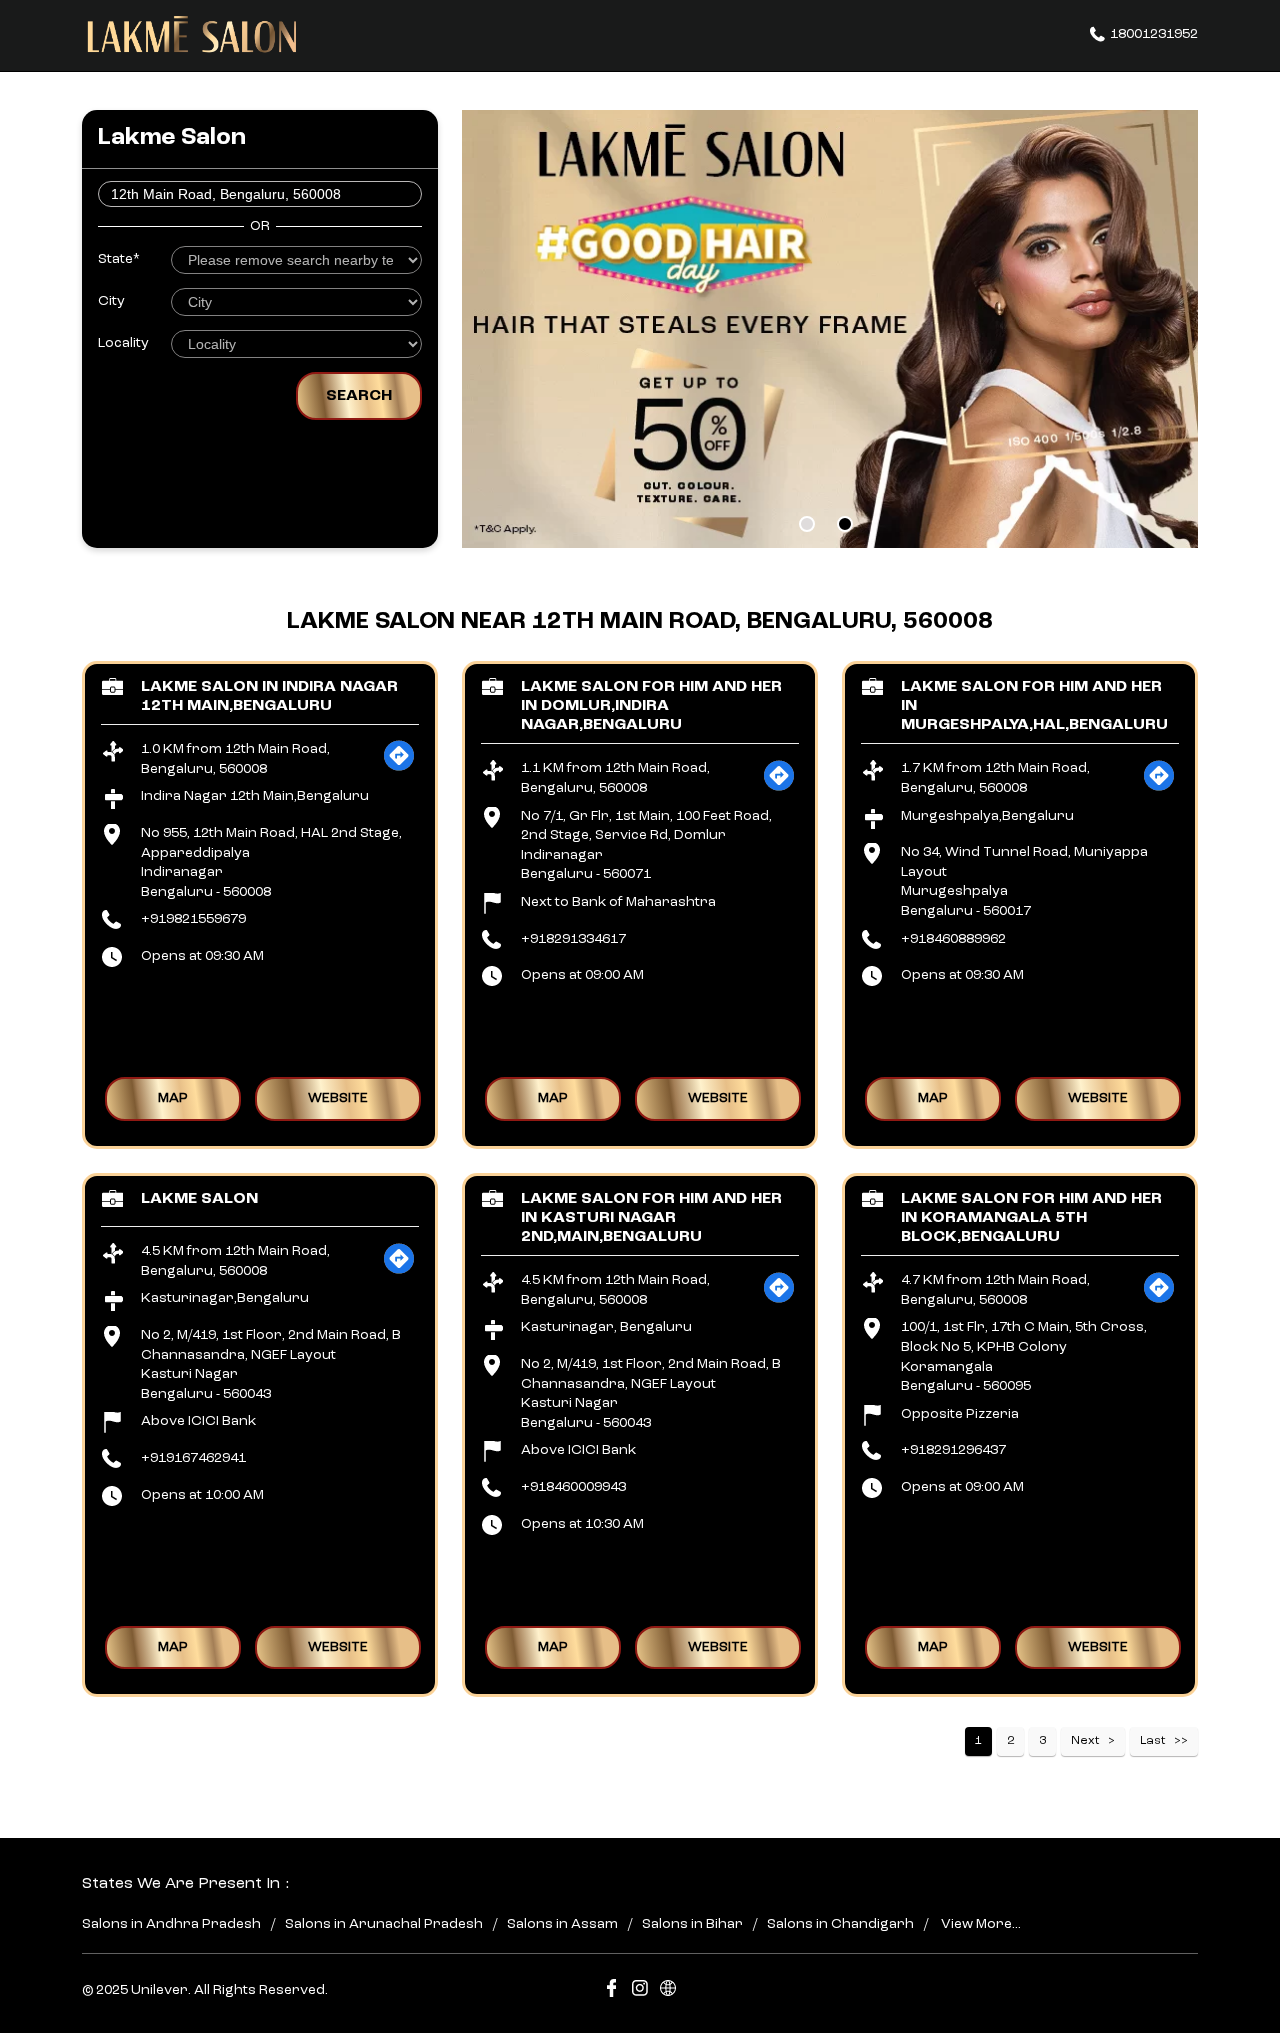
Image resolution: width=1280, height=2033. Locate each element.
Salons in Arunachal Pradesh (384, 1924)
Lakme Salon (199, 1198)
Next (1085, 1741)
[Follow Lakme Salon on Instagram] (640, 1991)
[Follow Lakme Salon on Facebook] (612, 1991)
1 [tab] (807, 524)
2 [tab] (845, 524)
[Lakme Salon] (192, 35)
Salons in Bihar (692, 1924)
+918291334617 (573, 938)
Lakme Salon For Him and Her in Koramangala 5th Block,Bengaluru (1031, 1217)
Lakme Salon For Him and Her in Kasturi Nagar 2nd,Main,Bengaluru (651, 1217)
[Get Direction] (399, 768)
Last (1153, 1741)
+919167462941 (193, 1458)
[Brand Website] (668, 1991)
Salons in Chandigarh (840, 1924)
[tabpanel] (830, 329)
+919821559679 (193, 919)
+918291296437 (953, 1450)
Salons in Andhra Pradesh (171, 1924)
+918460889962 (953, 938)
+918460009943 (573, 1487)
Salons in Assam (562, 1924)
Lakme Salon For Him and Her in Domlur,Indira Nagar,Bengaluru (651, 705)
